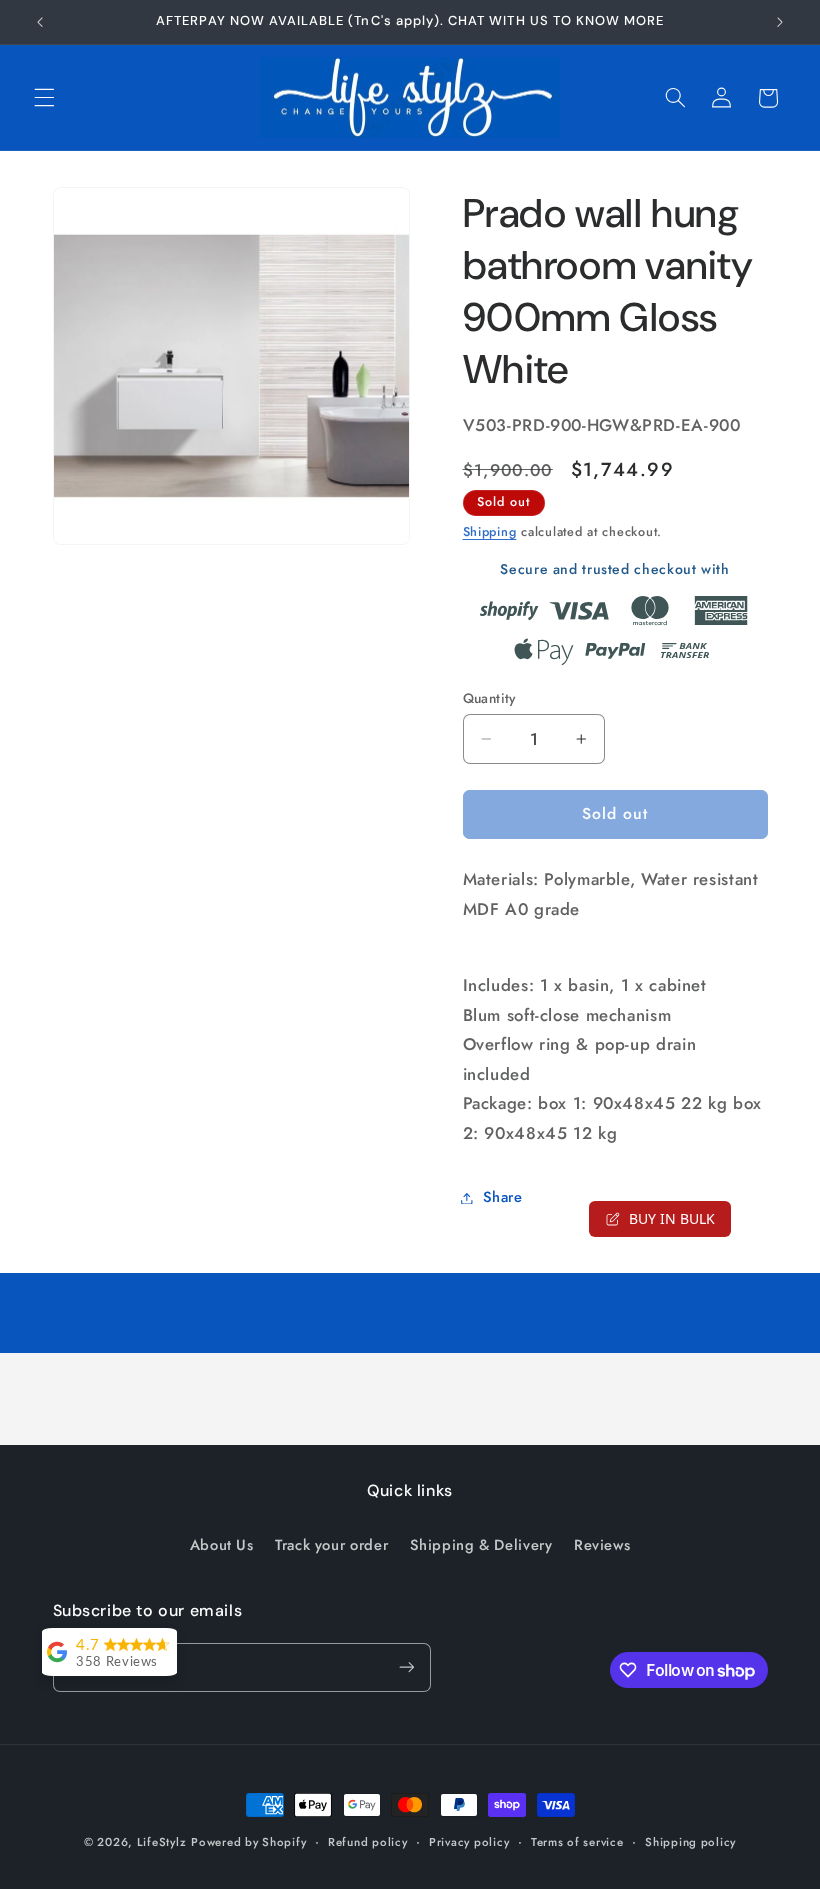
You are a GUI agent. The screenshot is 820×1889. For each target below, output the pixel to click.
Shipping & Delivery (481, 1545)
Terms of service (577, 1842)
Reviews (602, 1545)
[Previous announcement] (40, 22)
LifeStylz (162, 1842)
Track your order (331, 1545)
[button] (44, 98)
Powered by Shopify (248, 1842)
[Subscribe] (406, 1667)
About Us (222, 1545)
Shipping (490, 532)
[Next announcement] (780, 22)
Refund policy (368, 1842)
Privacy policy (469, 1842)
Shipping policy (690, 1842)
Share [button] (503, 1197)
